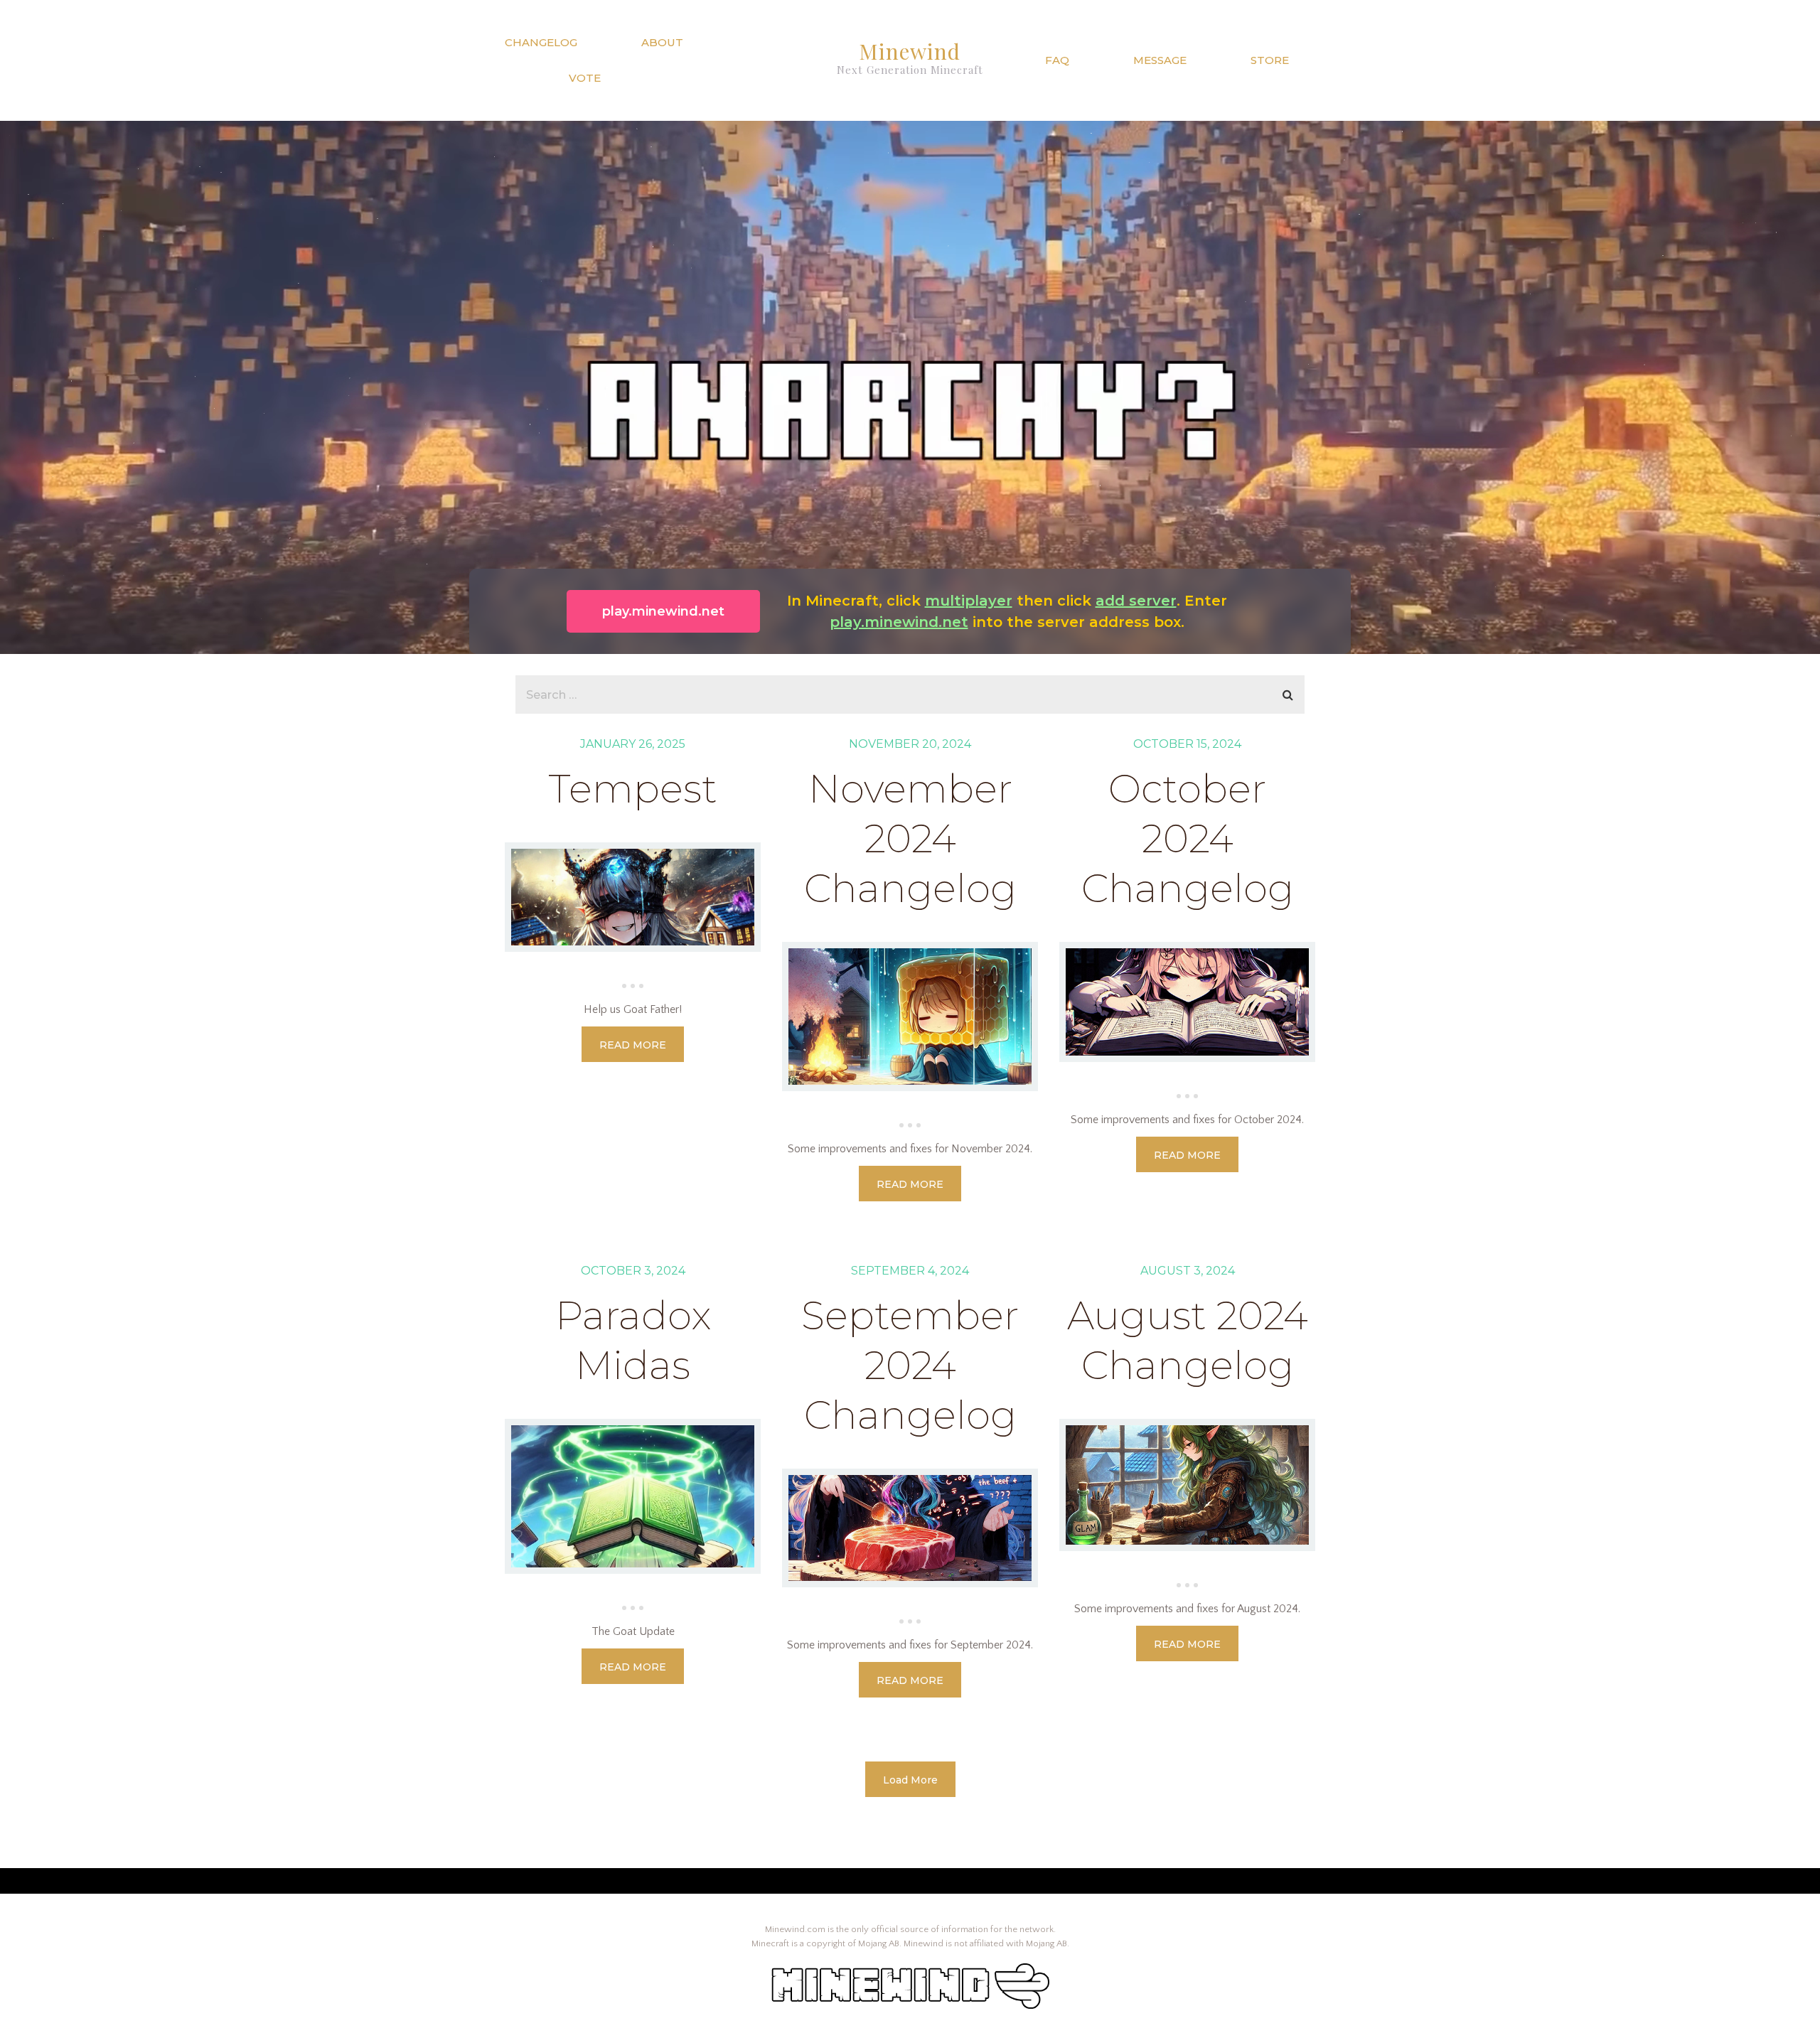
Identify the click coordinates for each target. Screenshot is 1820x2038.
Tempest (633, 789)
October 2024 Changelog (1188, 838)
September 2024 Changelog (910, 1365)
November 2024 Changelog (910, 838)
